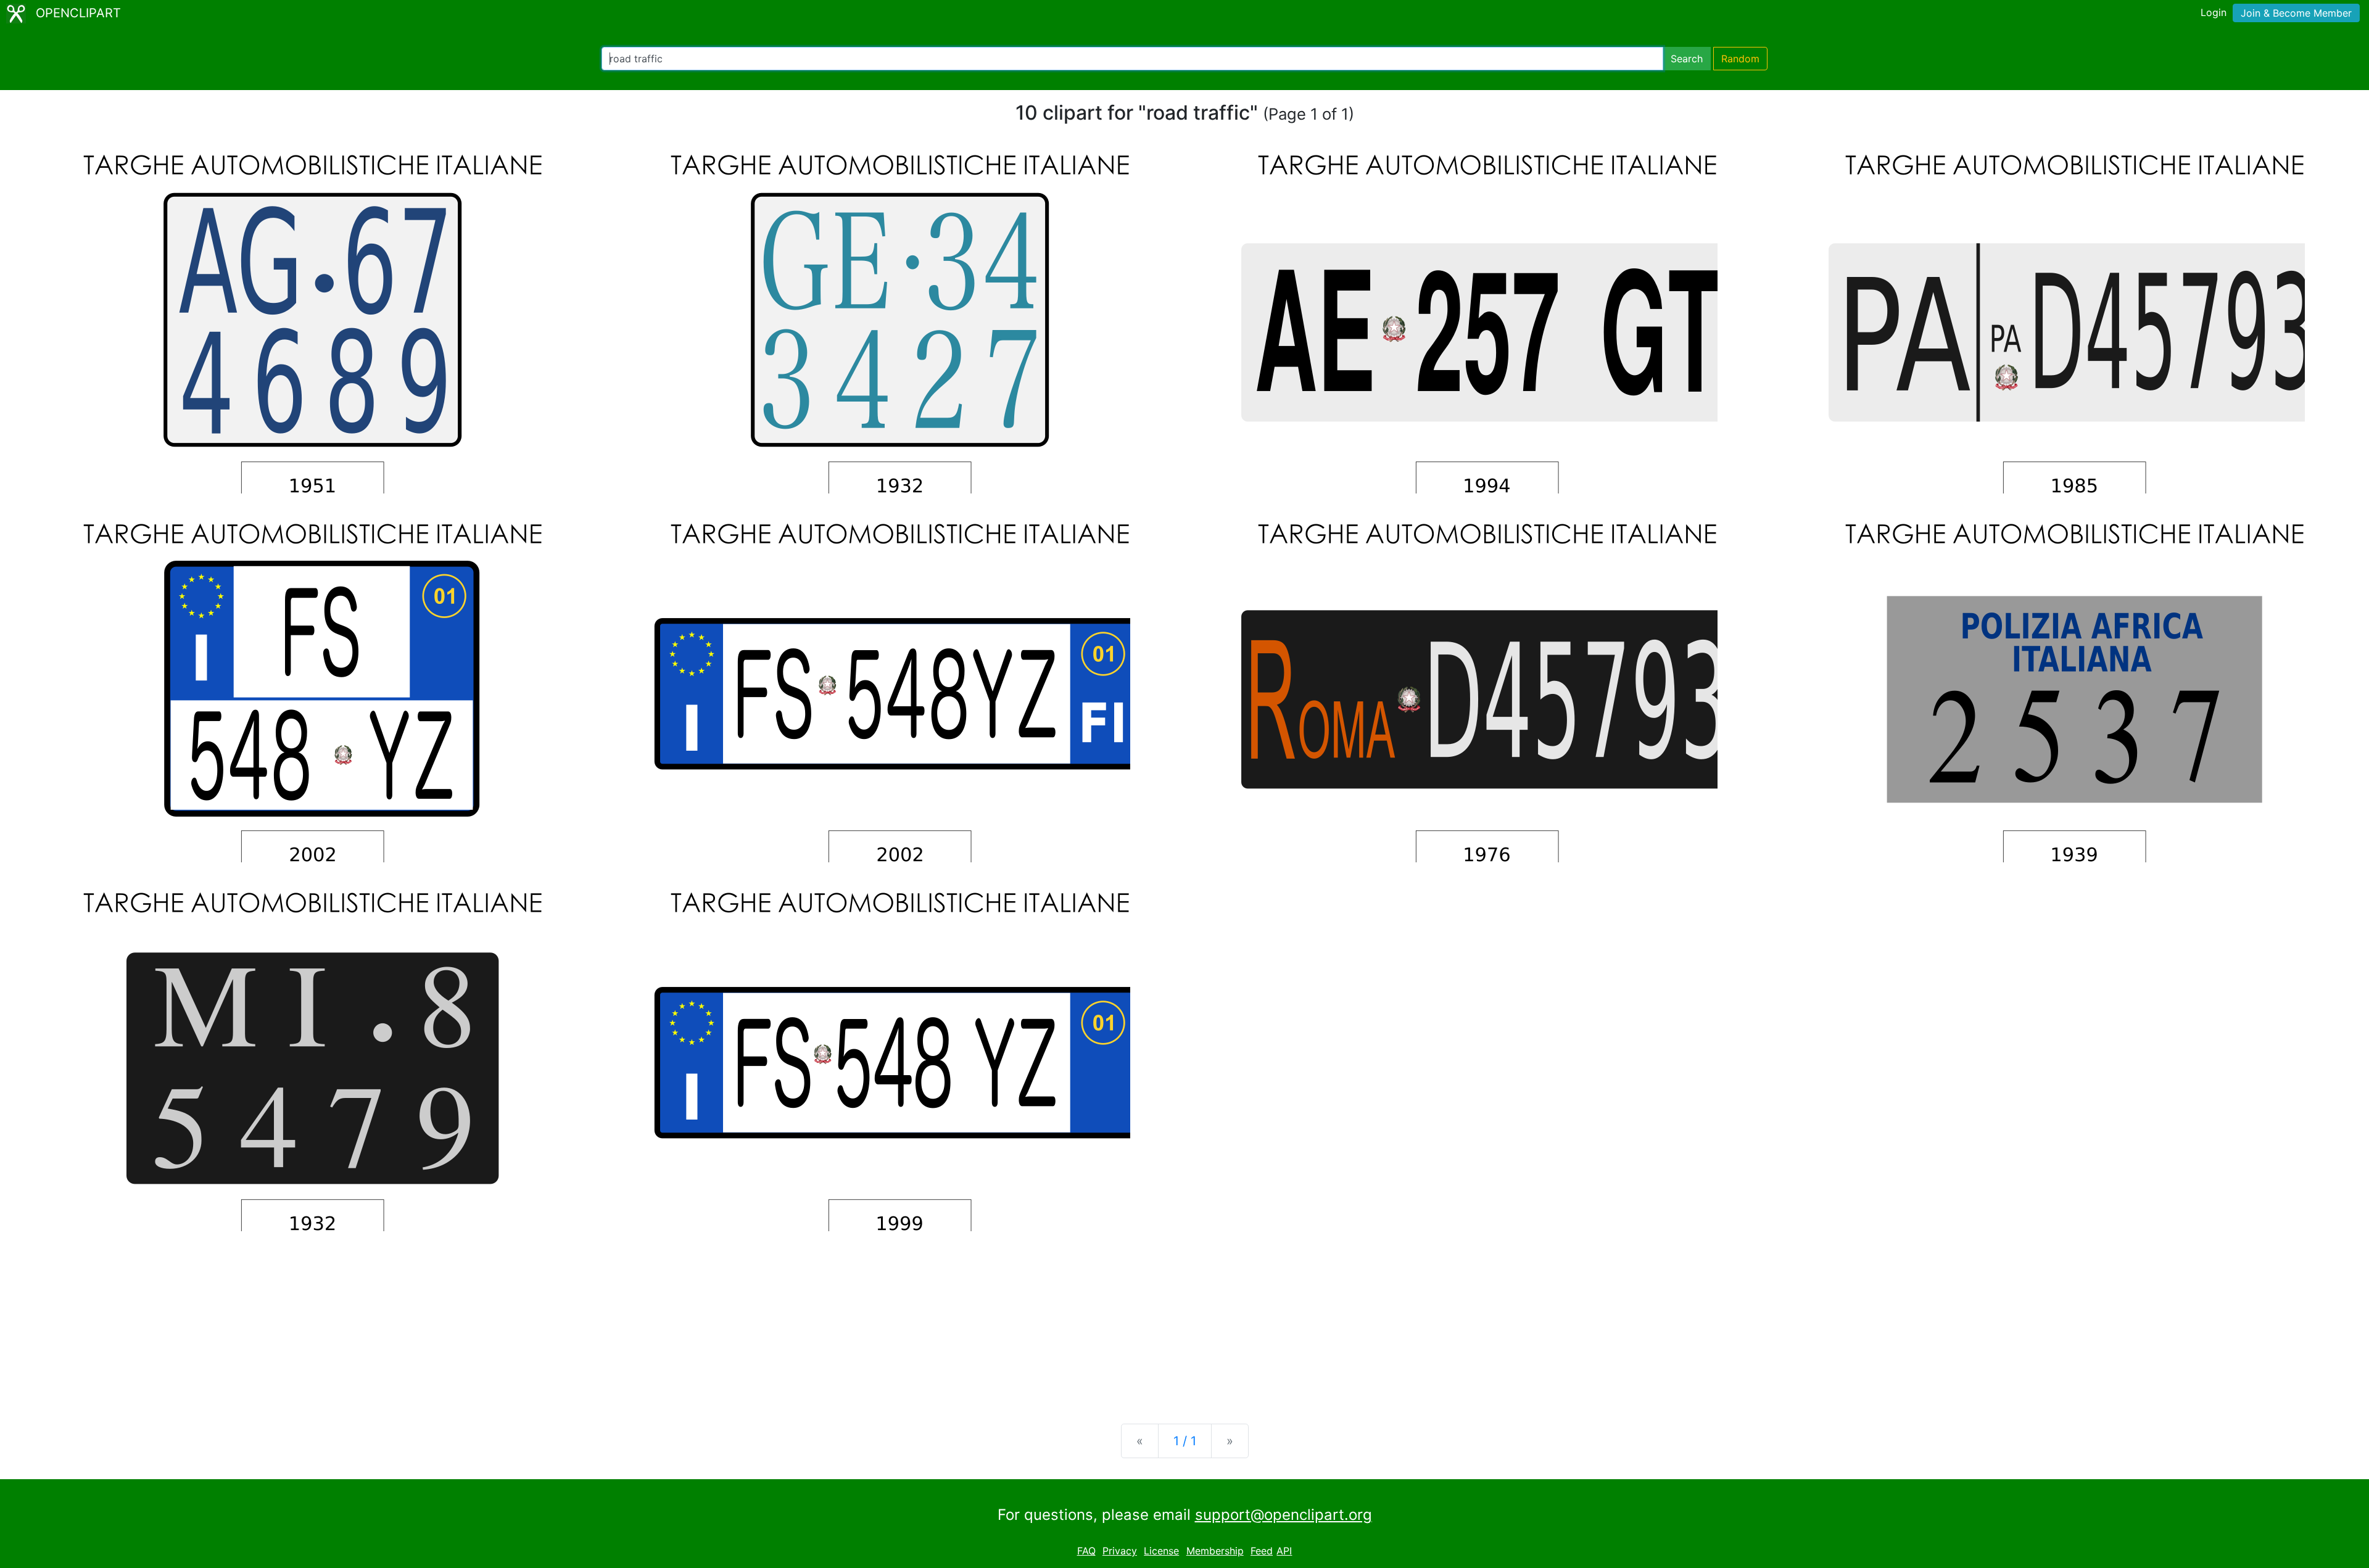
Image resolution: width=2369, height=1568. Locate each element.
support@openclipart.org (1284, 1515)
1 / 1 (1185, 1441)
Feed (1262, 1551)
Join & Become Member (2296, 13)
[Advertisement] (1184, 1318)
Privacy (1120, 1551)
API (1284, 1551)
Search (1687, 59)
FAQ (1086, 1551)
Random (1740, 59)
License (1161, 1551)
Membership (1215, 1551)
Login (2214, 12)
